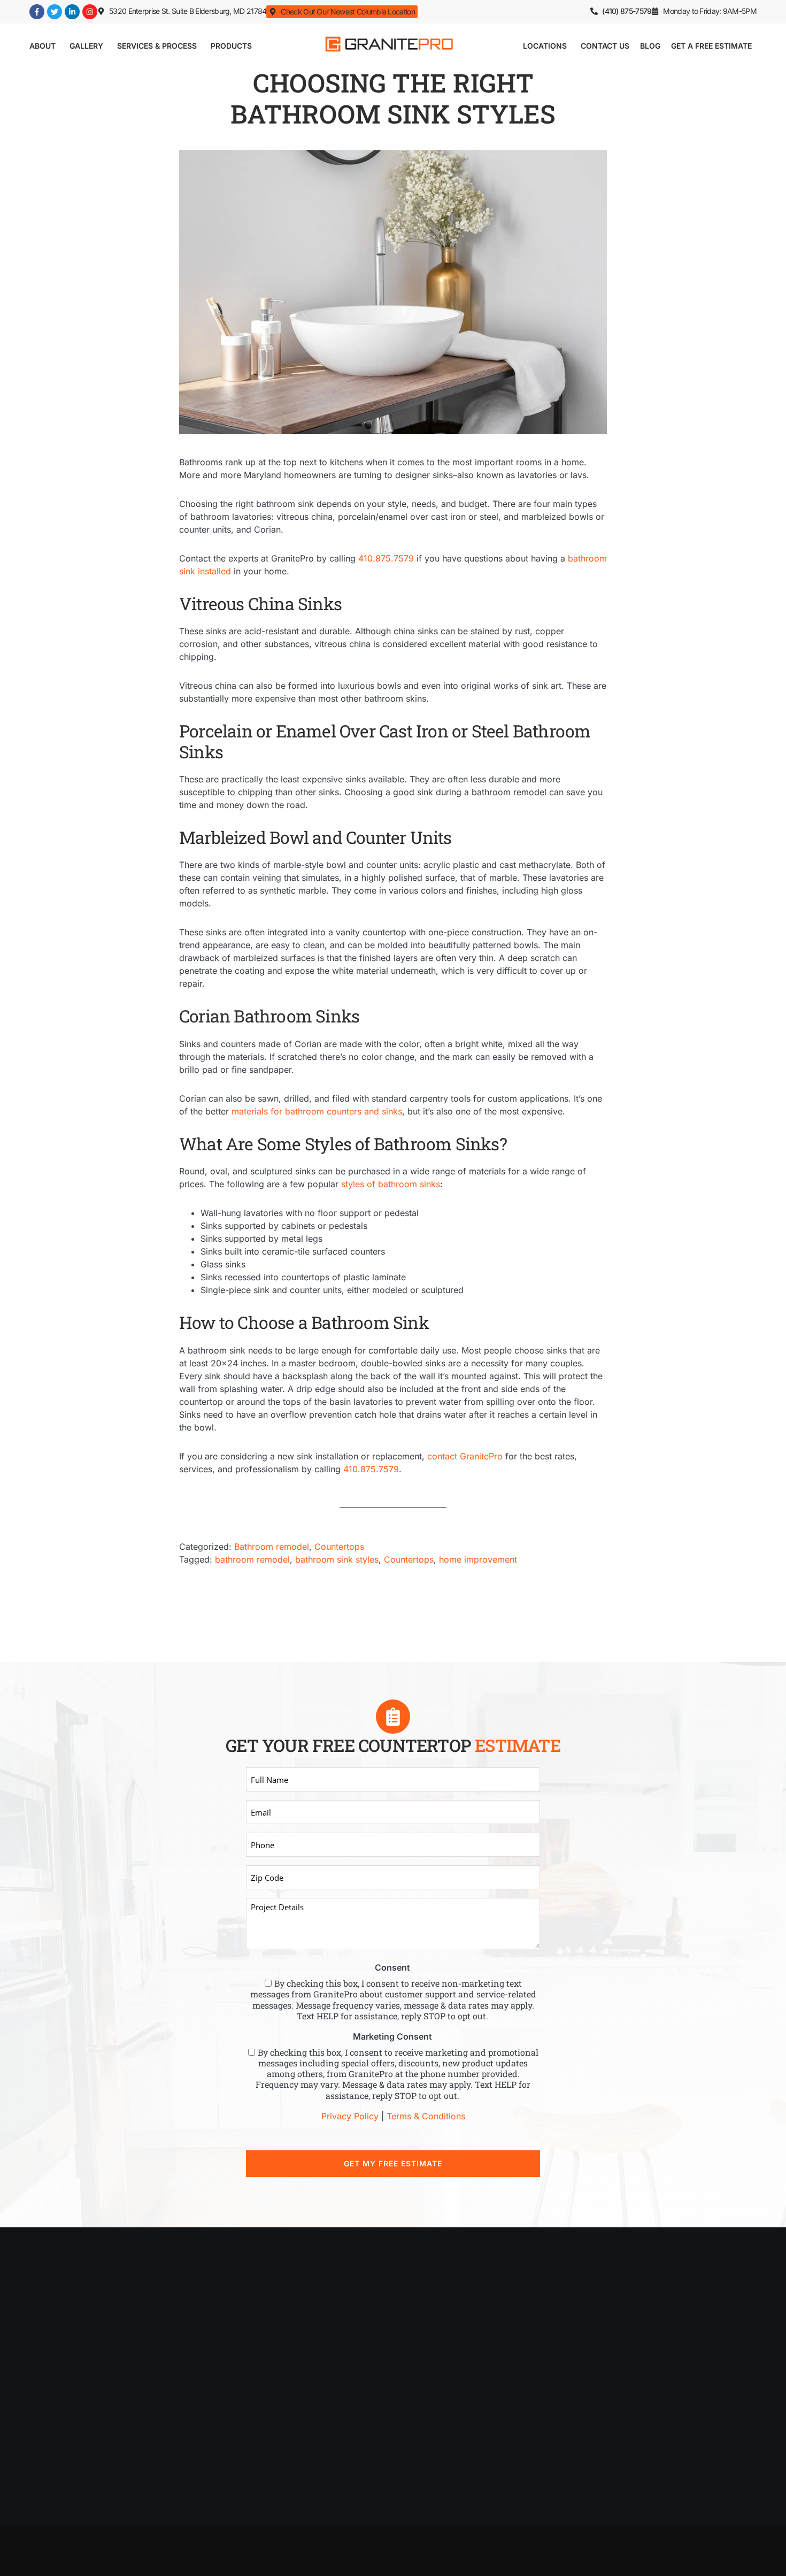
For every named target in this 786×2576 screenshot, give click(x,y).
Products (231, 46)
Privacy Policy (350, 2116)
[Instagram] (90, 12)
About (43, 46)
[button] (704, 11)
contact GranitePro (465, 1456)
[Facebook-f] (37, 12)
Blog (650, 46)
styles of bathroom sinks (391, 1184)
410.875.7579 (386, 558)
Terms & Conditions (426, 2116)
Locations (545, 46)
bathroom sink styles (337, 1559)
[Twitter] (55, 12)
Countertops (339, 1547)
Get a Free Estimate (711, 46)
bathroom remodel (252, 1559)
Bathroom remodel (272, 1547)
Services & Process (157, 46)
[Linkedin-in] (72, 12)
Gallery (86, 46)
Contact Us (605, 46)
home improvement (478, 1559)
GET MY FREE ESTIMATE (393, 2163)
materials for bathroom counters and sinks (317, 1111)
